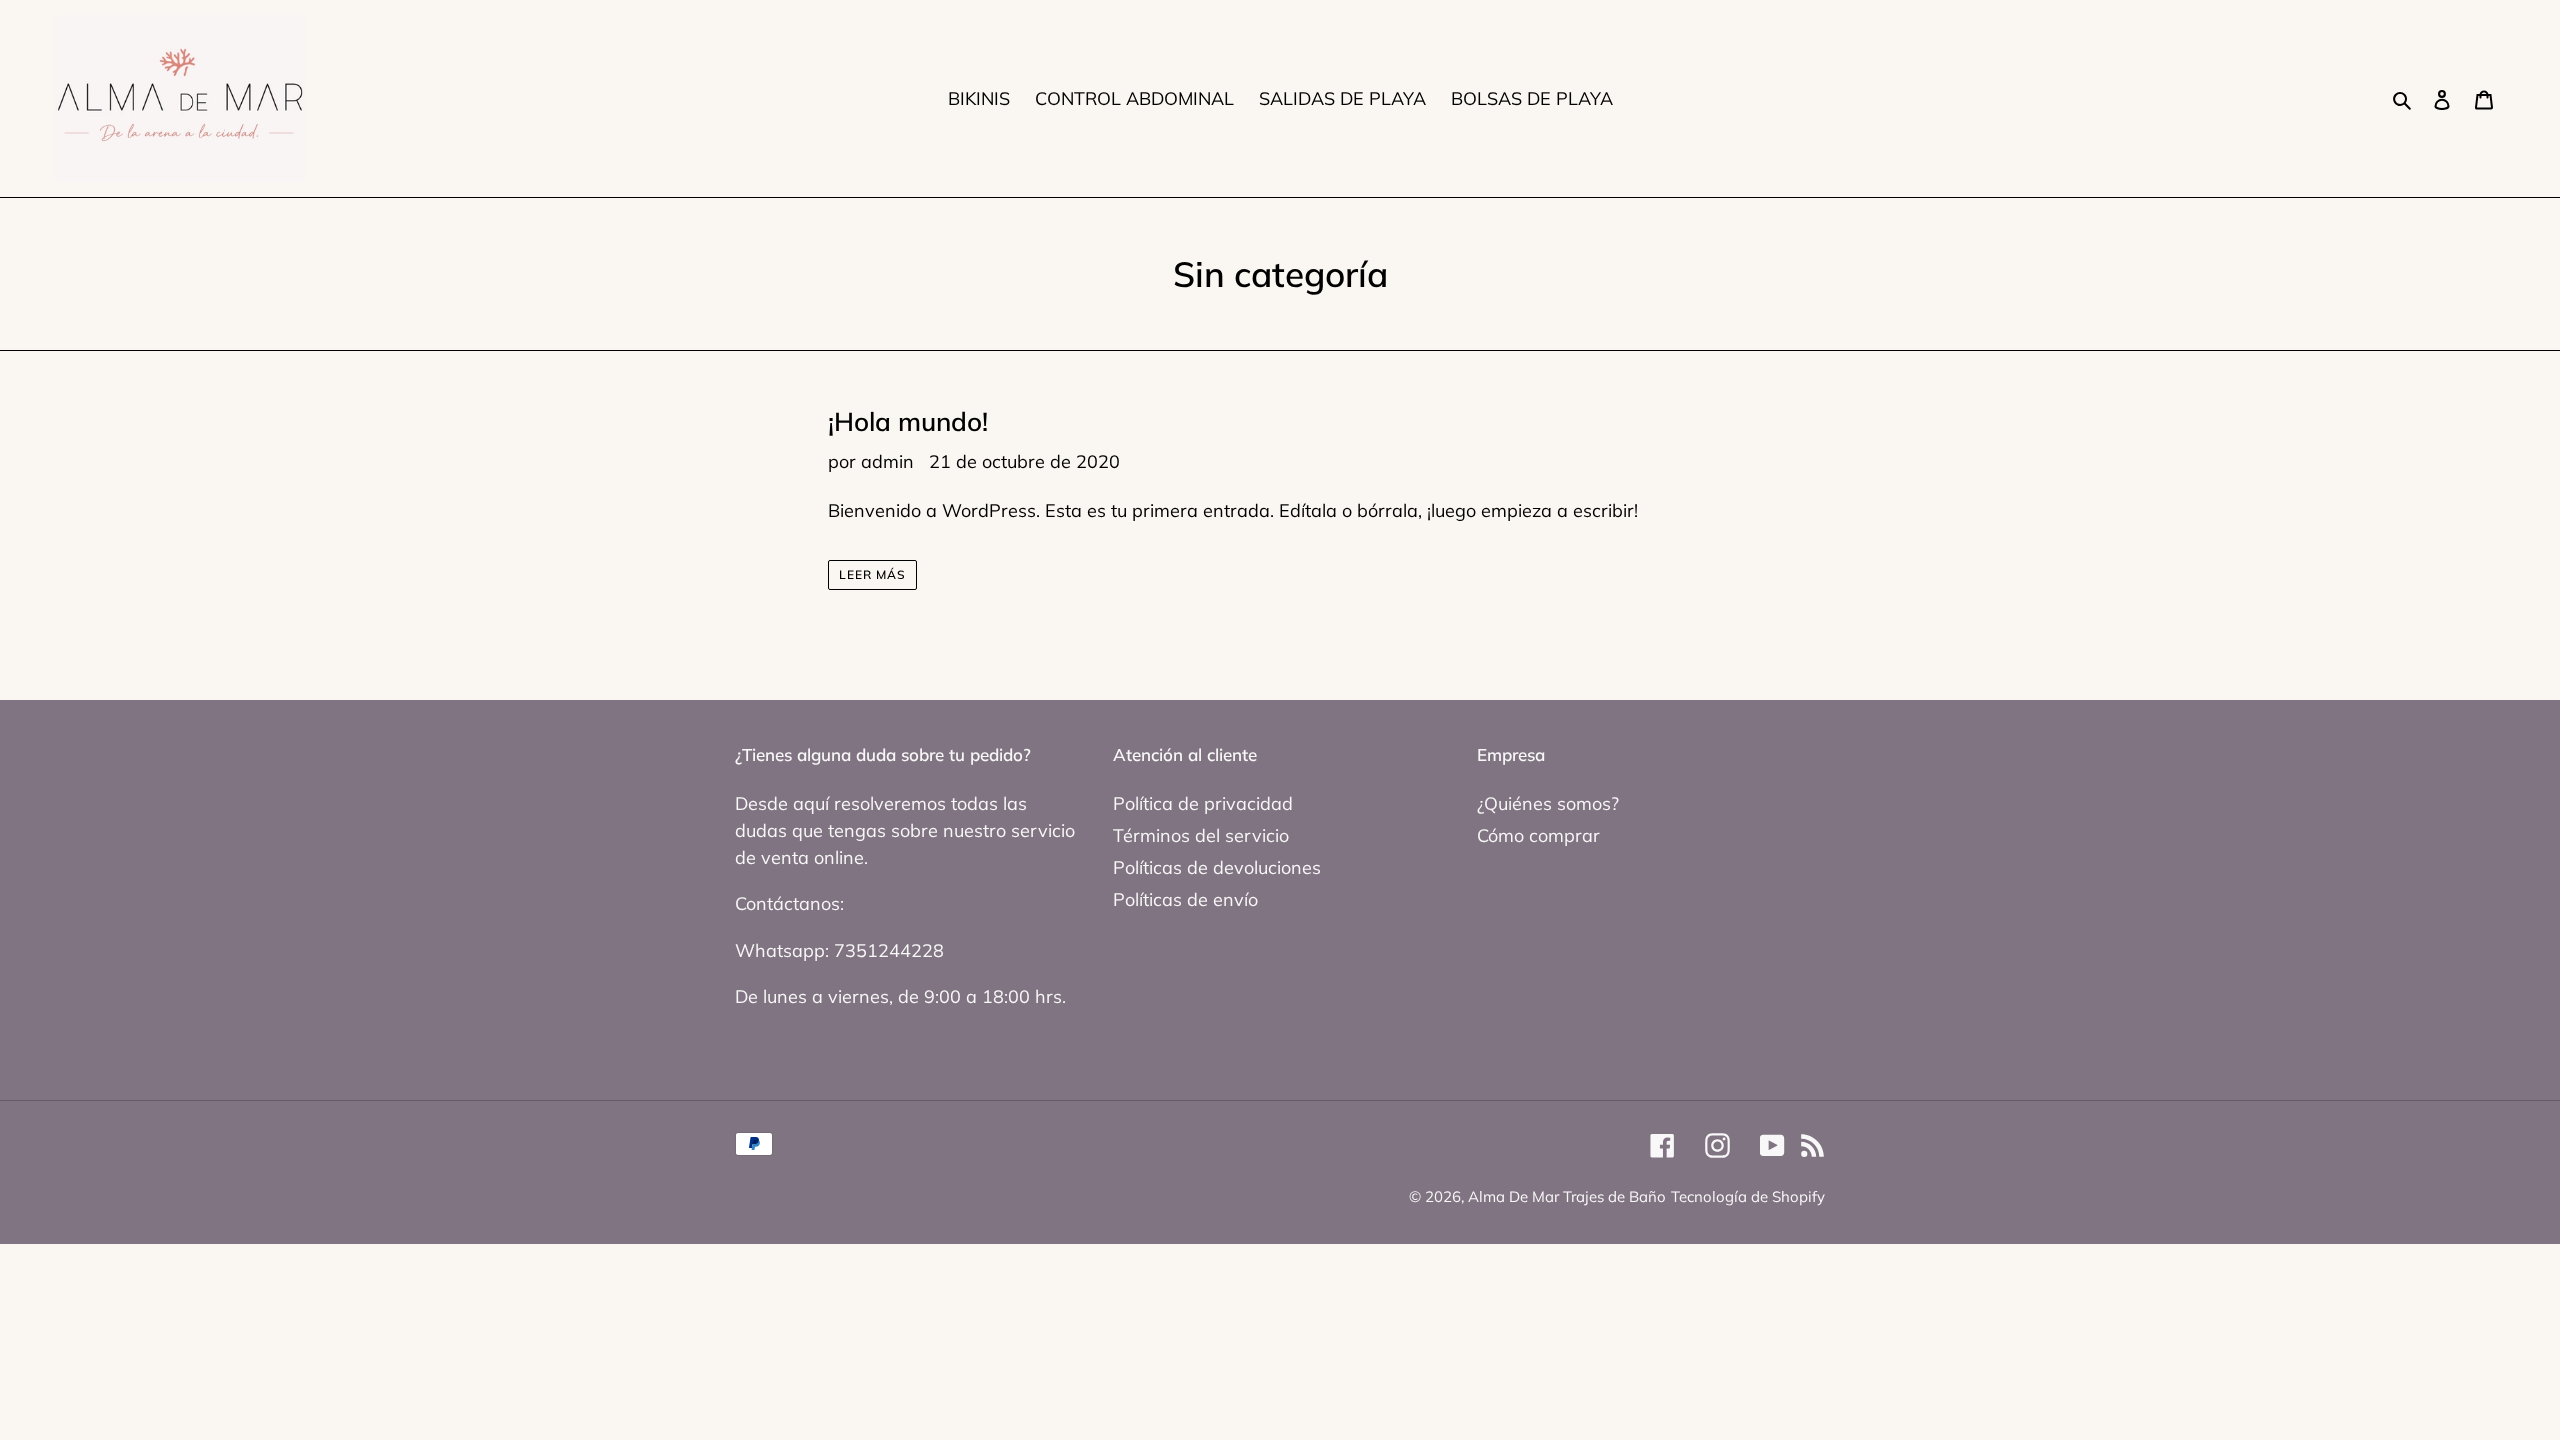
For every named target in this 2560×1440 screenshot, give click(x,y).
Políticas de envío (1185, 899)
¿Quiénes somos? (1548, 803)
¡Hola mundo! (908, 421)
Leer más (872, 574)
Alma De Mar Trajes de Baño (1567, 1196)
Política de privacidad (1203, 803)
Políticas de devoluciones (1217, 867)
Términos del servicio (1201, 835)
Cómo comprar (1538, 835)
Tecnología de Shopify (1748, 1196)
